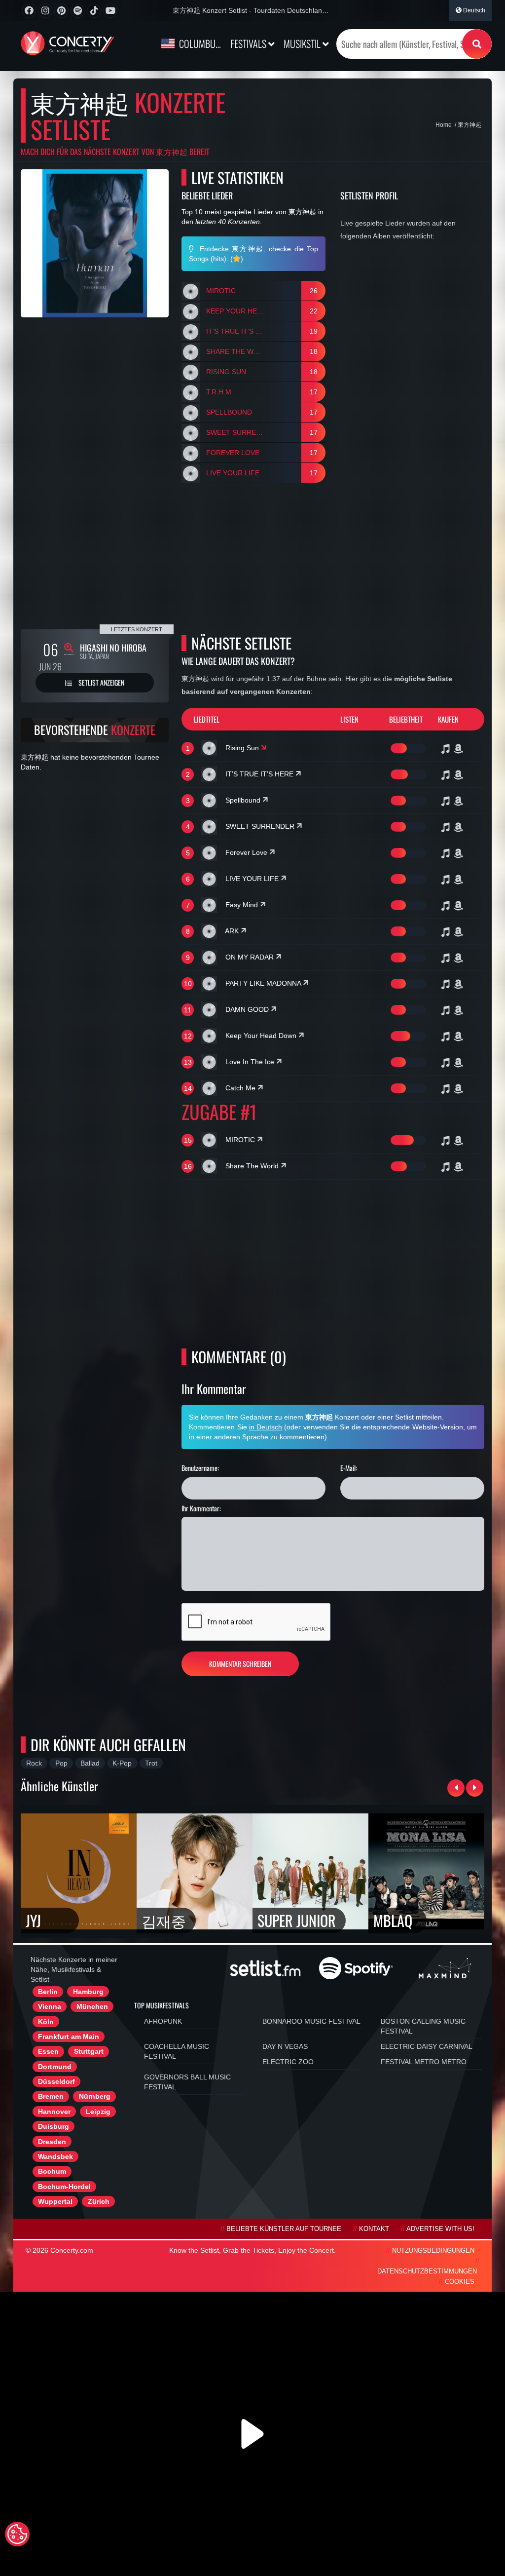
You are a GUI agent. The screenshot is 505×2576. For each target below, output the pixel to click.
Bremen (51, 2096)
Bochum (52, 2171)
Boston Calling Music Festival (423, 2026)
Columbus (199, 43)
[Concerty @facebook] (29, 11)
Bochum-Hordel (64, 2187)
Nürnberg (95, 2096)
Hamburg (88, 1992)
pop (61, 1763)
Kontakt (374, 2229)
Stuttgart (89, 2051)
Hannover (54, 2112)
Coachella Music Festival (177, 2051)
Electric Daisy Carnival (427, 2046)
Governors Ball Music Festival (187, 2082)
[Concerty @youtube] (110, 11)
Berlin (48, 1992)
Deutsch (473, 10)
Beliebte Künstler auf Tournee (284, 2229)
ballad (90, 1763)
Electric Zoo (288, 2062)
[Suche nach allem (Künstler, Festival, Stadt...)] (477, 44)
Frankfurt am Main (69, 2037)
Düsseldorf (56, 2081)
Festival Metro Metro (424, 2062)
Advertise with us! (440, 2229)
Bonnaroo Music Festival (311, 2021)
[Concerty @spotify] (78, 11)
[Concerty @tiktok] (94, 11)
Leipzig (98, 2112)
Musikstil (303, 43)
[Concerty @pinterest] (61, 11)
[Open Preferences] (17, 2534)
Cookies (460, 2282)
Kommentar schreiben (240, 1664)
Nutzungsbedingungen (433, 2251)
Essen (48, 2051)
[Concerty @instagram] (45, 11)
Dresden (52, 2142)
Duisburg (54, 2126)
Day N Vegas (285, 2046)
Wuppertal (55, 2201)
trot (151, 1763)
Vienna (50, 2006)
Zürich (99, 2201)
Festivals (249, 43)
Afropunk (163, 2021)
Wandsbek (55, 2156)
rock (34, 1763)
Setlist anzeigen (101, 682)
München (92, 2006)
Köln (46, 2022)
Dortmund (55, 2067)
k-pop (122, 1763)
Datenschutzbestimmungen (427, 2271)
